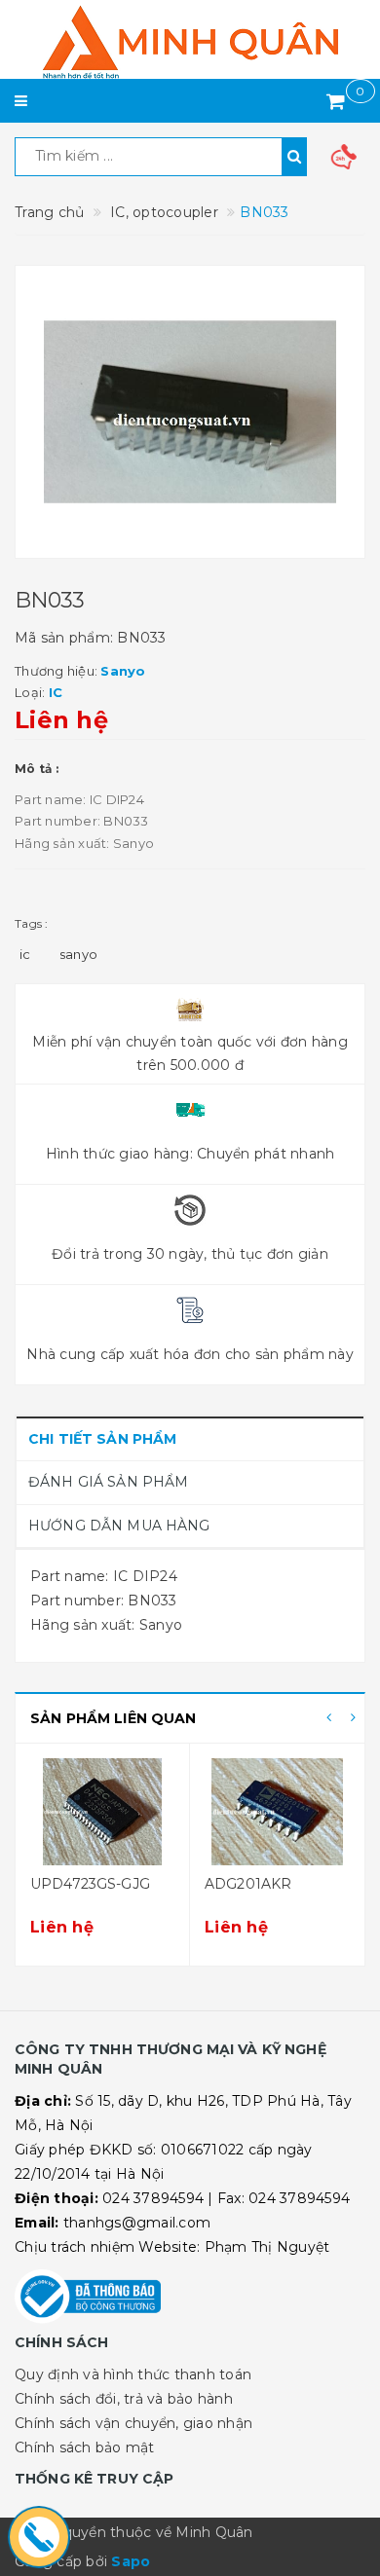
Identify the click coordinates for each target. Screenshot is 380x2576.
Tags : (32, 923)
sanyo (78, 954)
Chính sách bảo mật (85, 2447)
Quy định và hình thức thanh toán (133, 2374)
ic (25, 954)
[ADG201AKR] (277, 1812)
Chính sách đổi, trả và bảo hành (124, 2399)
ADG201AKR (248, 1884)
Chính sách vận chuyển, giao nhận (133, 2423)
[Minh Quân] (190, 42)
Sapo (131, 2561)
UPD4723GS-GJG (90, 1884)
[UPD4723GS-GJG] (102, 1812)
